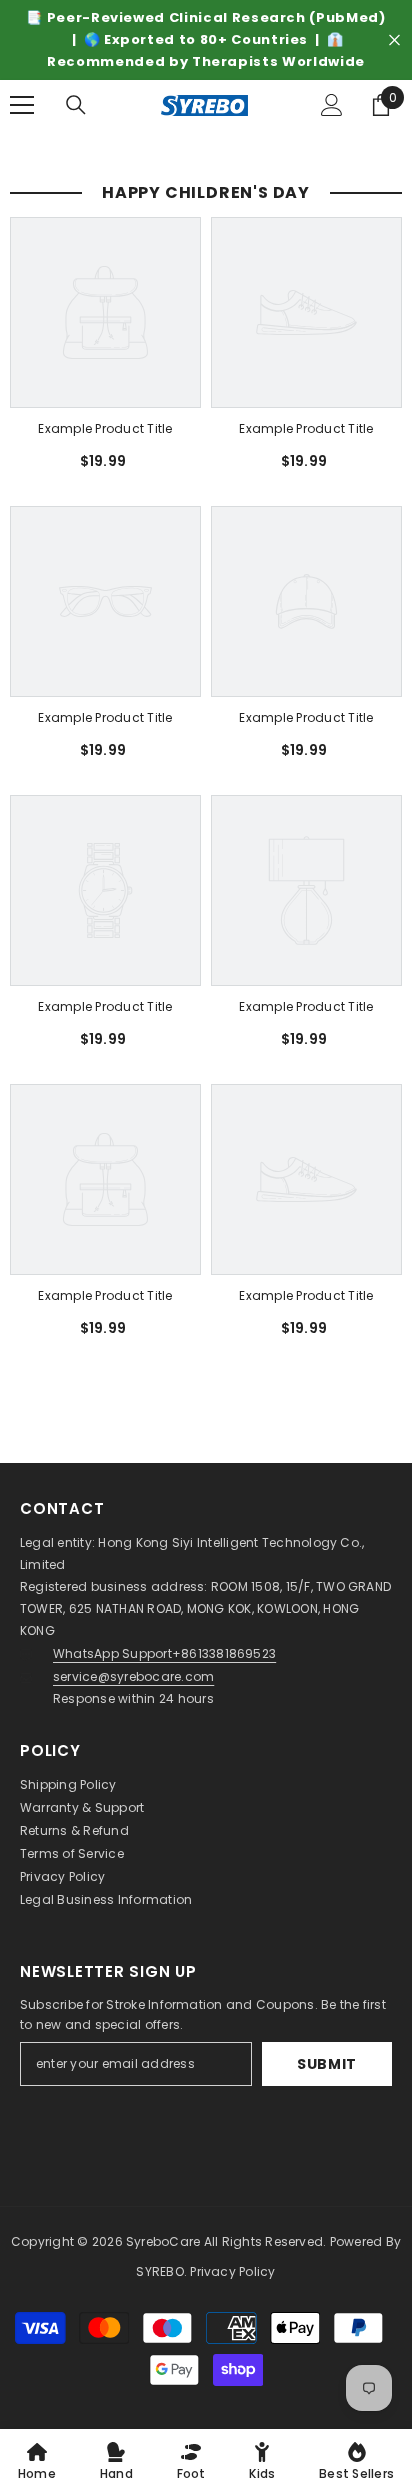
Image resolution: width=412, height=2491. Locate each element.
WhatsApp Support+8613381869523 (164, 1653)
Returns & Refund (74, 1830)
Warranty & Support (82, 1807)
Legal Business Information (106, 1899)
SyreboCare (165, 2241)
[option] (206, 40)
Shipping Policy (68, 1784)
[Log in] (332, 105)
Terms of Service (72, 1853)
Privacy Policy (62, 1876)
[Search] (76, 105)
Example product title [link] (105, 428)
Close (394, 40)
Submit (327, 2064)
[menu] (22, 105)
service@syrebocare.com (133, 1676)
